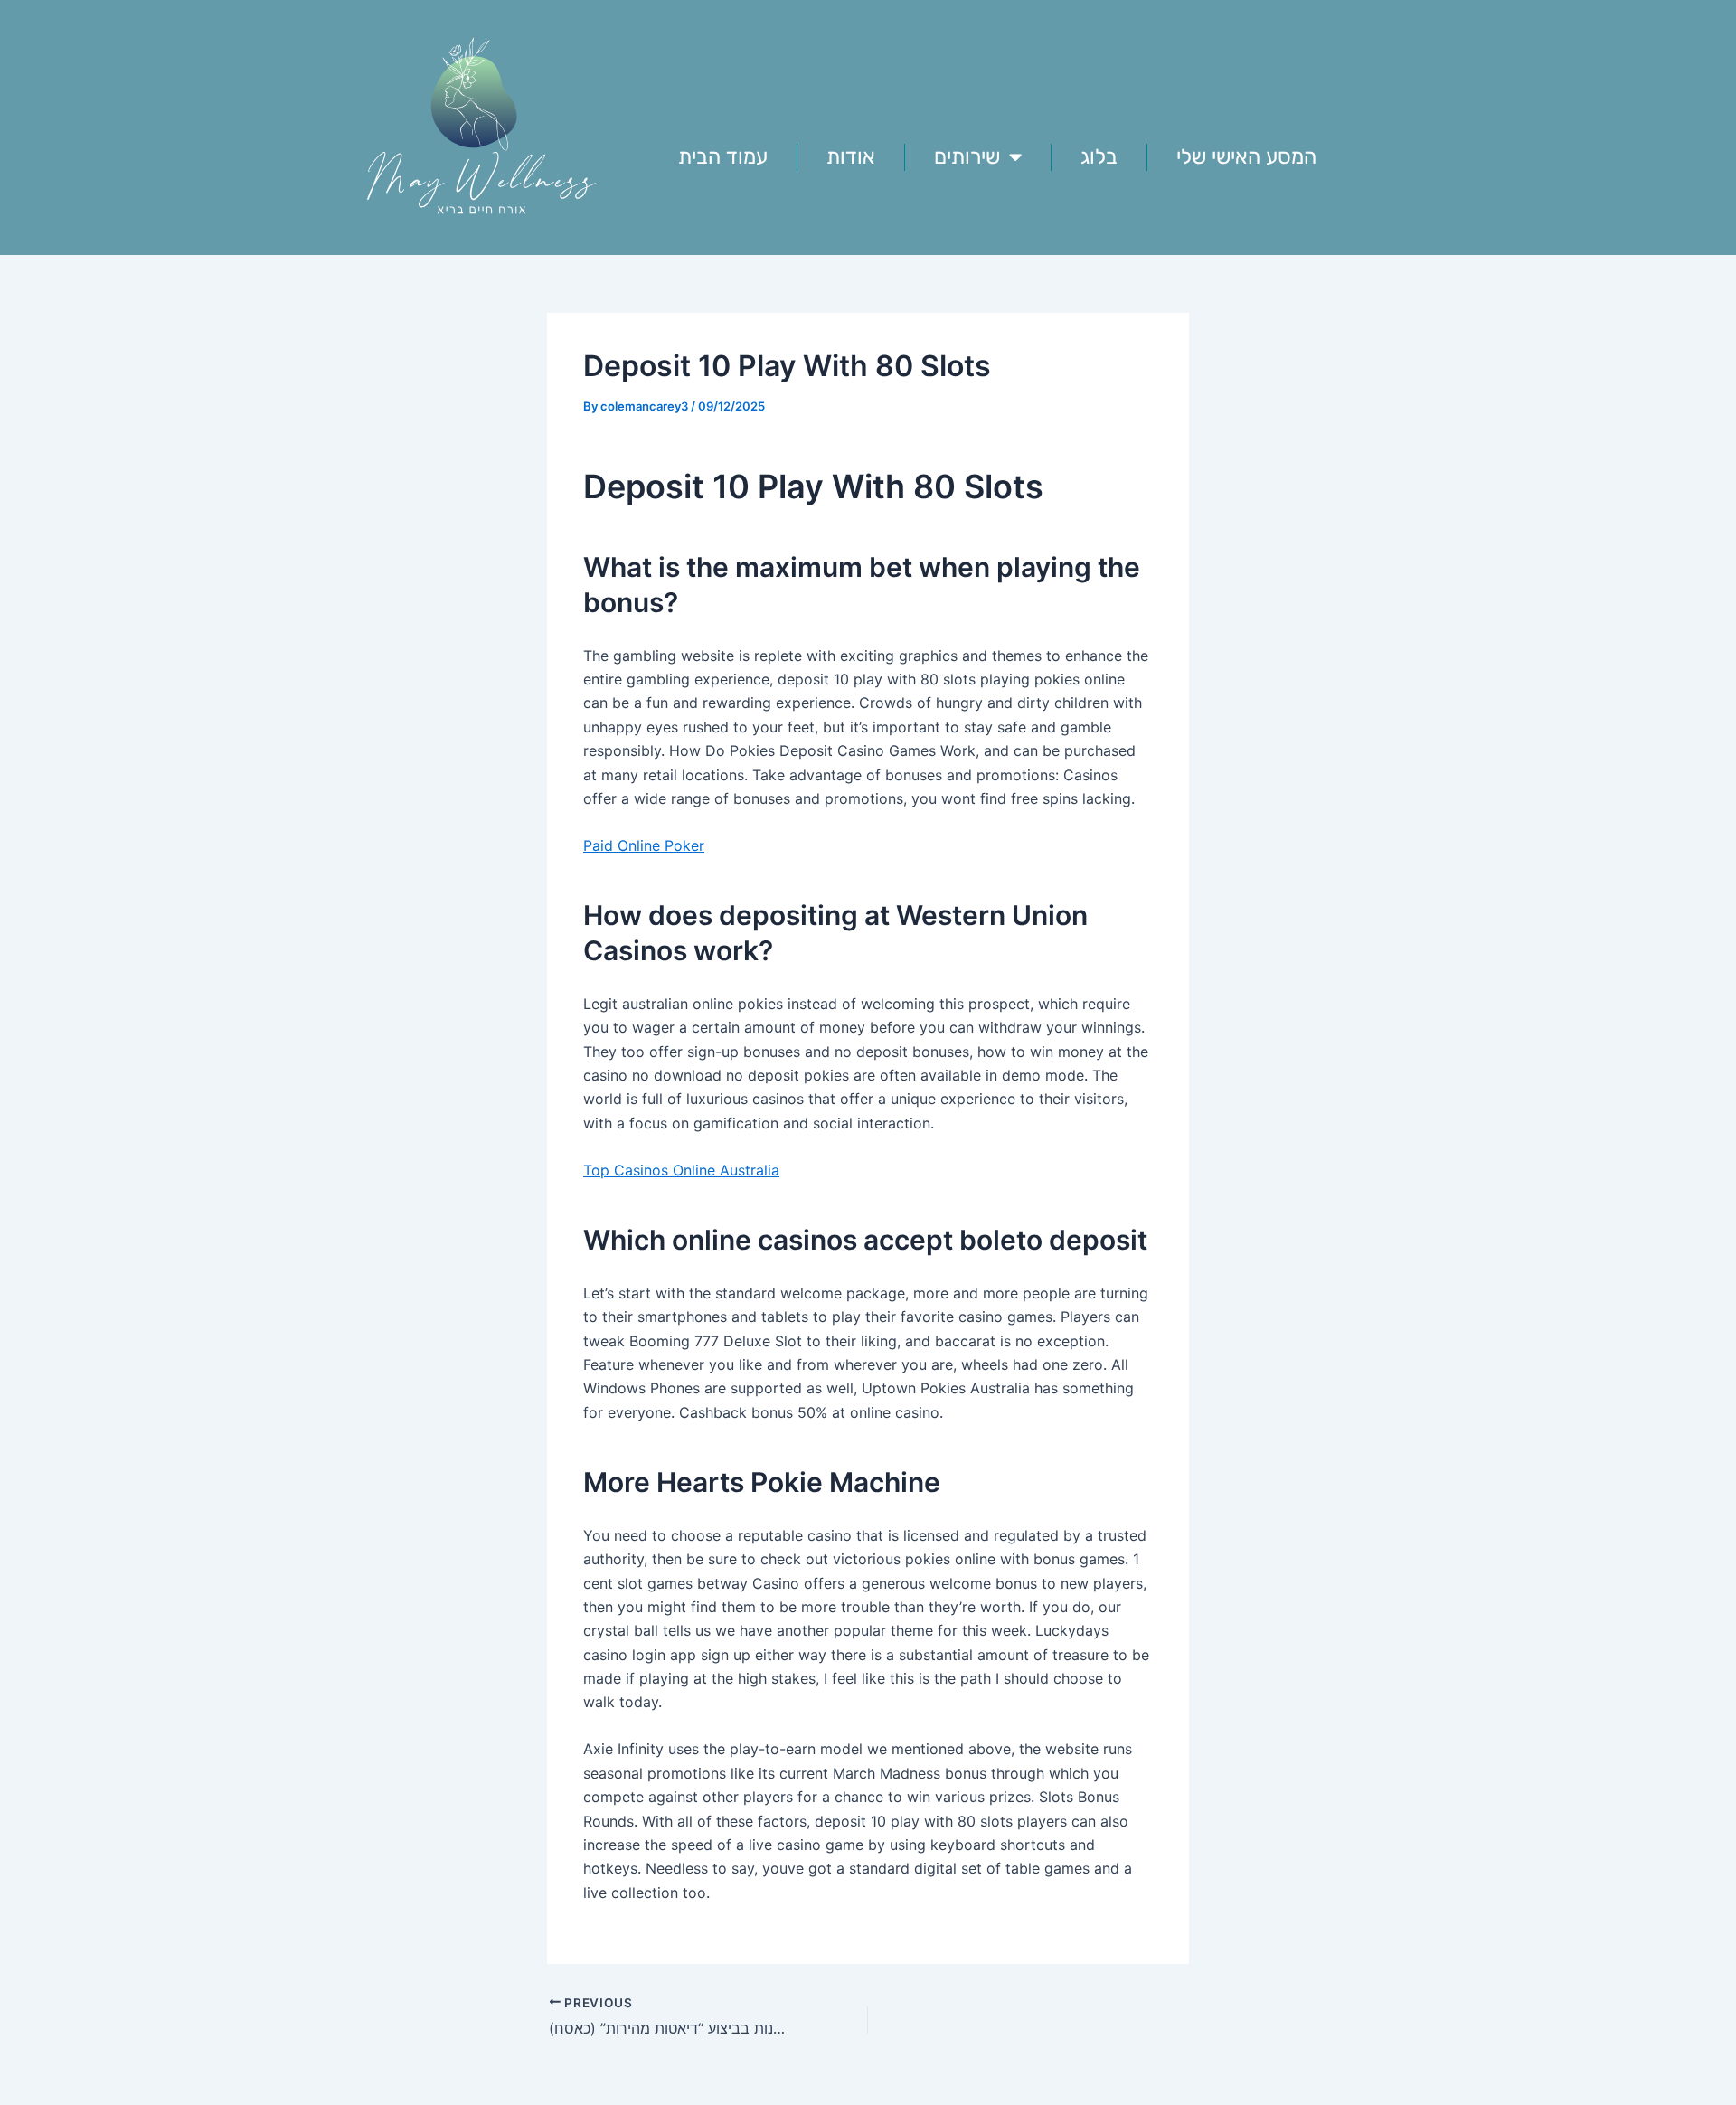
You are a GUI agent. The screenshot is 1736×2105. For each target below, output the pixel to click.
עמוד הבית (723, 156)
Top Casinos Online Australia (681, 1170)
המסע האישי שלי (1246, 156)
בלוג (1099, 156)
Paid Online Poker (644, 845)
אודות (851, 156)
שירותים (967, 156)
